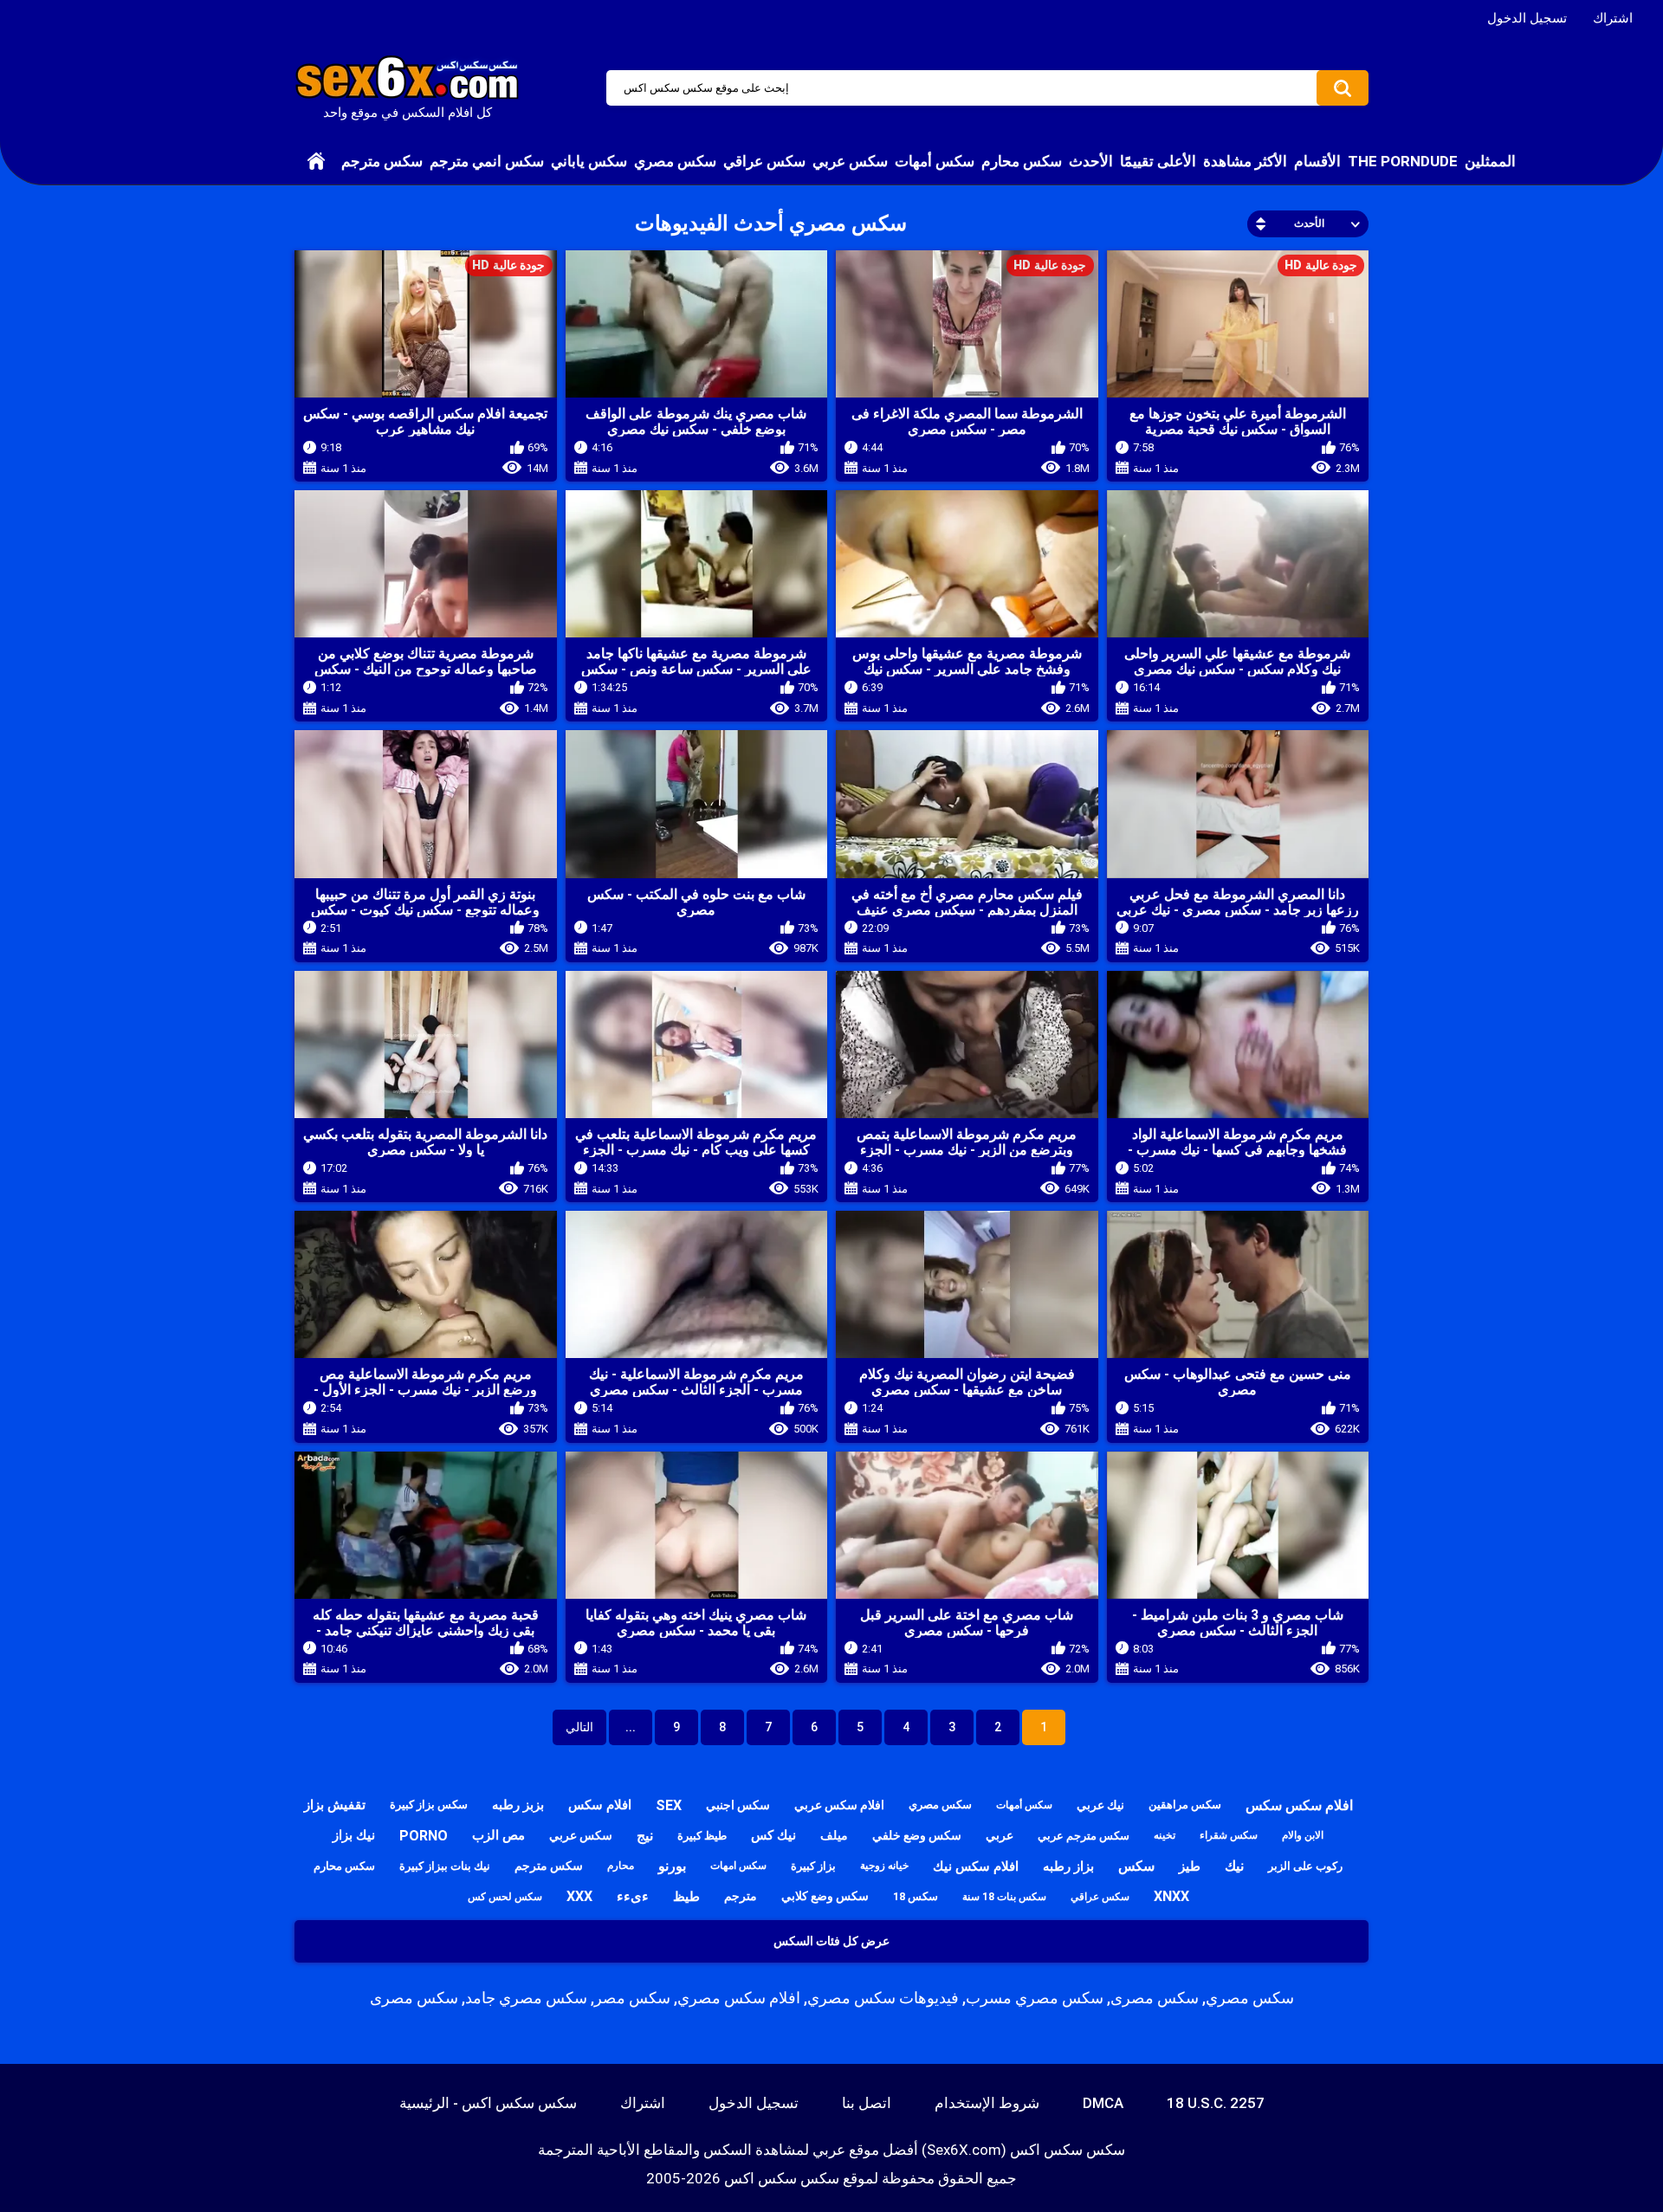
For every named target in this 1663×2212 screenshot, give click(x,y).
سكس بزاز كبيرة (429, 1805)
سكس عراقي (764, 161)
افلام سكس (600, 1805)
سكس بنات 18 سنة (1004, 1897)
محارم (621, 1866)
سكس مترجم (382, 161)
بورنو (672, 1866)
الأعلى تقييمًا (1158, 161)
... (631, 1727)
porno (424, 1836)
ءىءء (633, 1896)
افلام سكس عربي (839, 1805)
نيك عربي (1100, 1805)
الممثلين (1490, 161)
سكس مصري (675, 161)
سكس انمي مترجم (487, 161)
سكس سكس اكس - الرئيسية (488, 2103)
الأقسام (1317, 161)
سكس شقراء (1229, 1835)
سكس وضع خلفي (917, 1835)
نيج (645, 1836)
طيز (1190, 1866)
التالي (579, 1727)
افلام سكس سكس (1299, 1805)
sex (669, 1805)
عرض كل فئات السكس (831, 1941)
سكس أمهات (935, 161)
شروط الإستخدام (987, 2103)
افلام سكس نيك (976, 1866)
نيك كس (773, 1835)
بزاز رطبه (1068, 1866)
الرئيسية (316, 161)
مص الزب (498, 1835)
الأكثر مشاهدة (1245, 161)
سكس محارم (1022, 161)
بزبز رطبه (518, 1805)
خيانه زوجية (884, 1866)
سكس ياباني (589, 161)
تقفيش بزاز (335, 1805)
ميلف (834, 1835)
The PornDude (1403, 161)
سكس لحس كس (505, 1897)
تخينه (1165, 1835)
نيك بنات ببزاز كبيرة (445, 1866)
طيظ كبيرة (702, 1836)
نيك (1234, 1866)
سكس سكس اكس (782, 2178)
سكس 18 (916, 1896)
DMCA (1103, 2103)
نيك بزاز (354, 1835)
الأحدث (1091, 161)
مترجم (741, 1896)
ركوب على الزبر (1305, 1866)
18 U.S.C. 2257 (1216, 2103)
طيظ (686, 1897)
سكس (1136, 1866)
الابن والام (1303, 1835)
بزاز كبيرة (813, 1866)
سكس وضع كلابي (825, 1896)
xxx (579, 1896)
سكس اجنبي (738, 1805)
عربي (1000, 1835)
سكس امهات (738, 1866)
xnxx (1171, 1896)
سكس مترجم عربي (1084, 1836)
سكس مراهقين (1185, 1805)
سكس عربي (850, 161)
